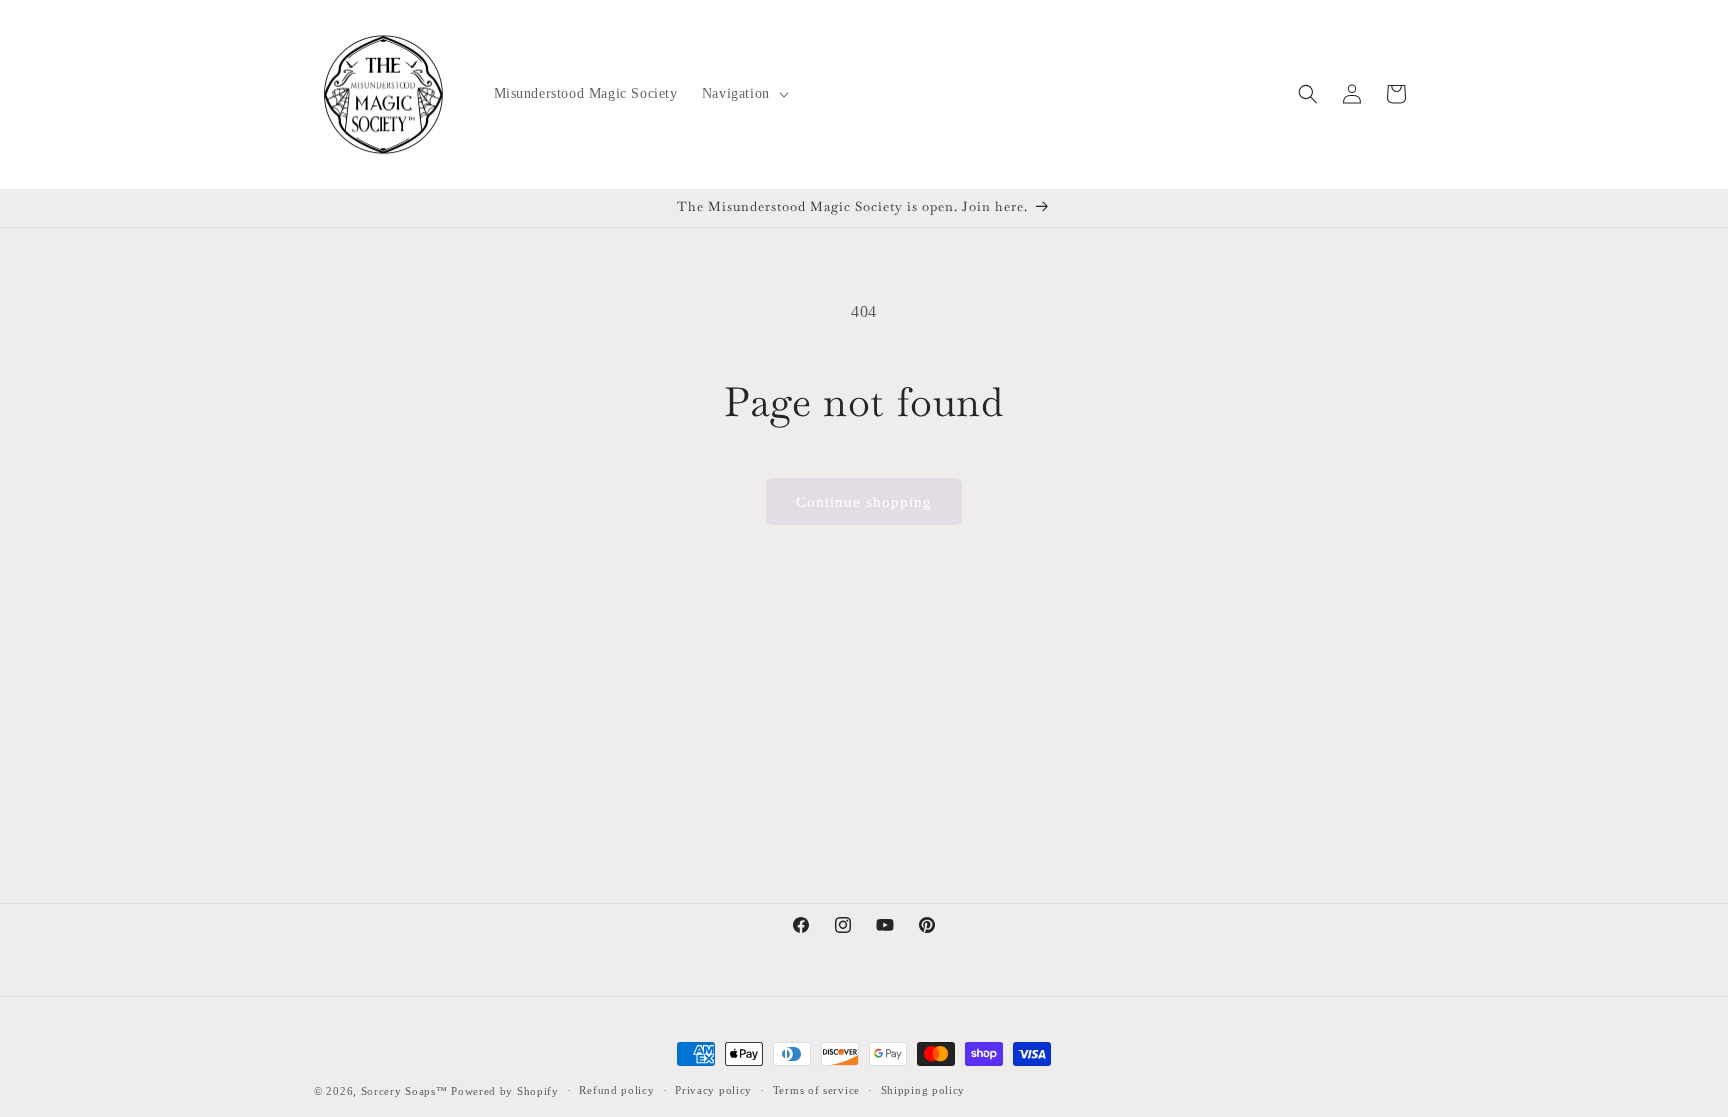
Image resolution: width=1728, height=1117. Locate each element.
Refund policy (616, 1090)
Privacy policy (713, 1090)
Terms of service (816, 1090)
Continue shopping (864, 502)
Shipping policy (923, 1090)
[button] (743, 94)
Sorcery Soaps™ (404, 1091)
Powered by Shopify (505, 1091)
